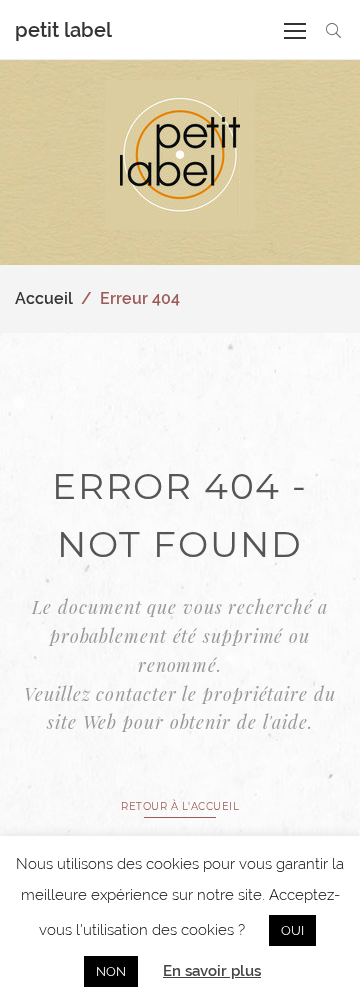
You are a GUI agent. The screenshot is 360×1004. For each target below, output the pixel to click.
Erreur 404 (140, 298)
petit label (63, 30)
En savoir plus (212, 971)
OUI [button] (292, 930)
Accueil (44, 298)
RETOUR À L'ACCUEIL (180, 806)
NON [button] (111, 971)
